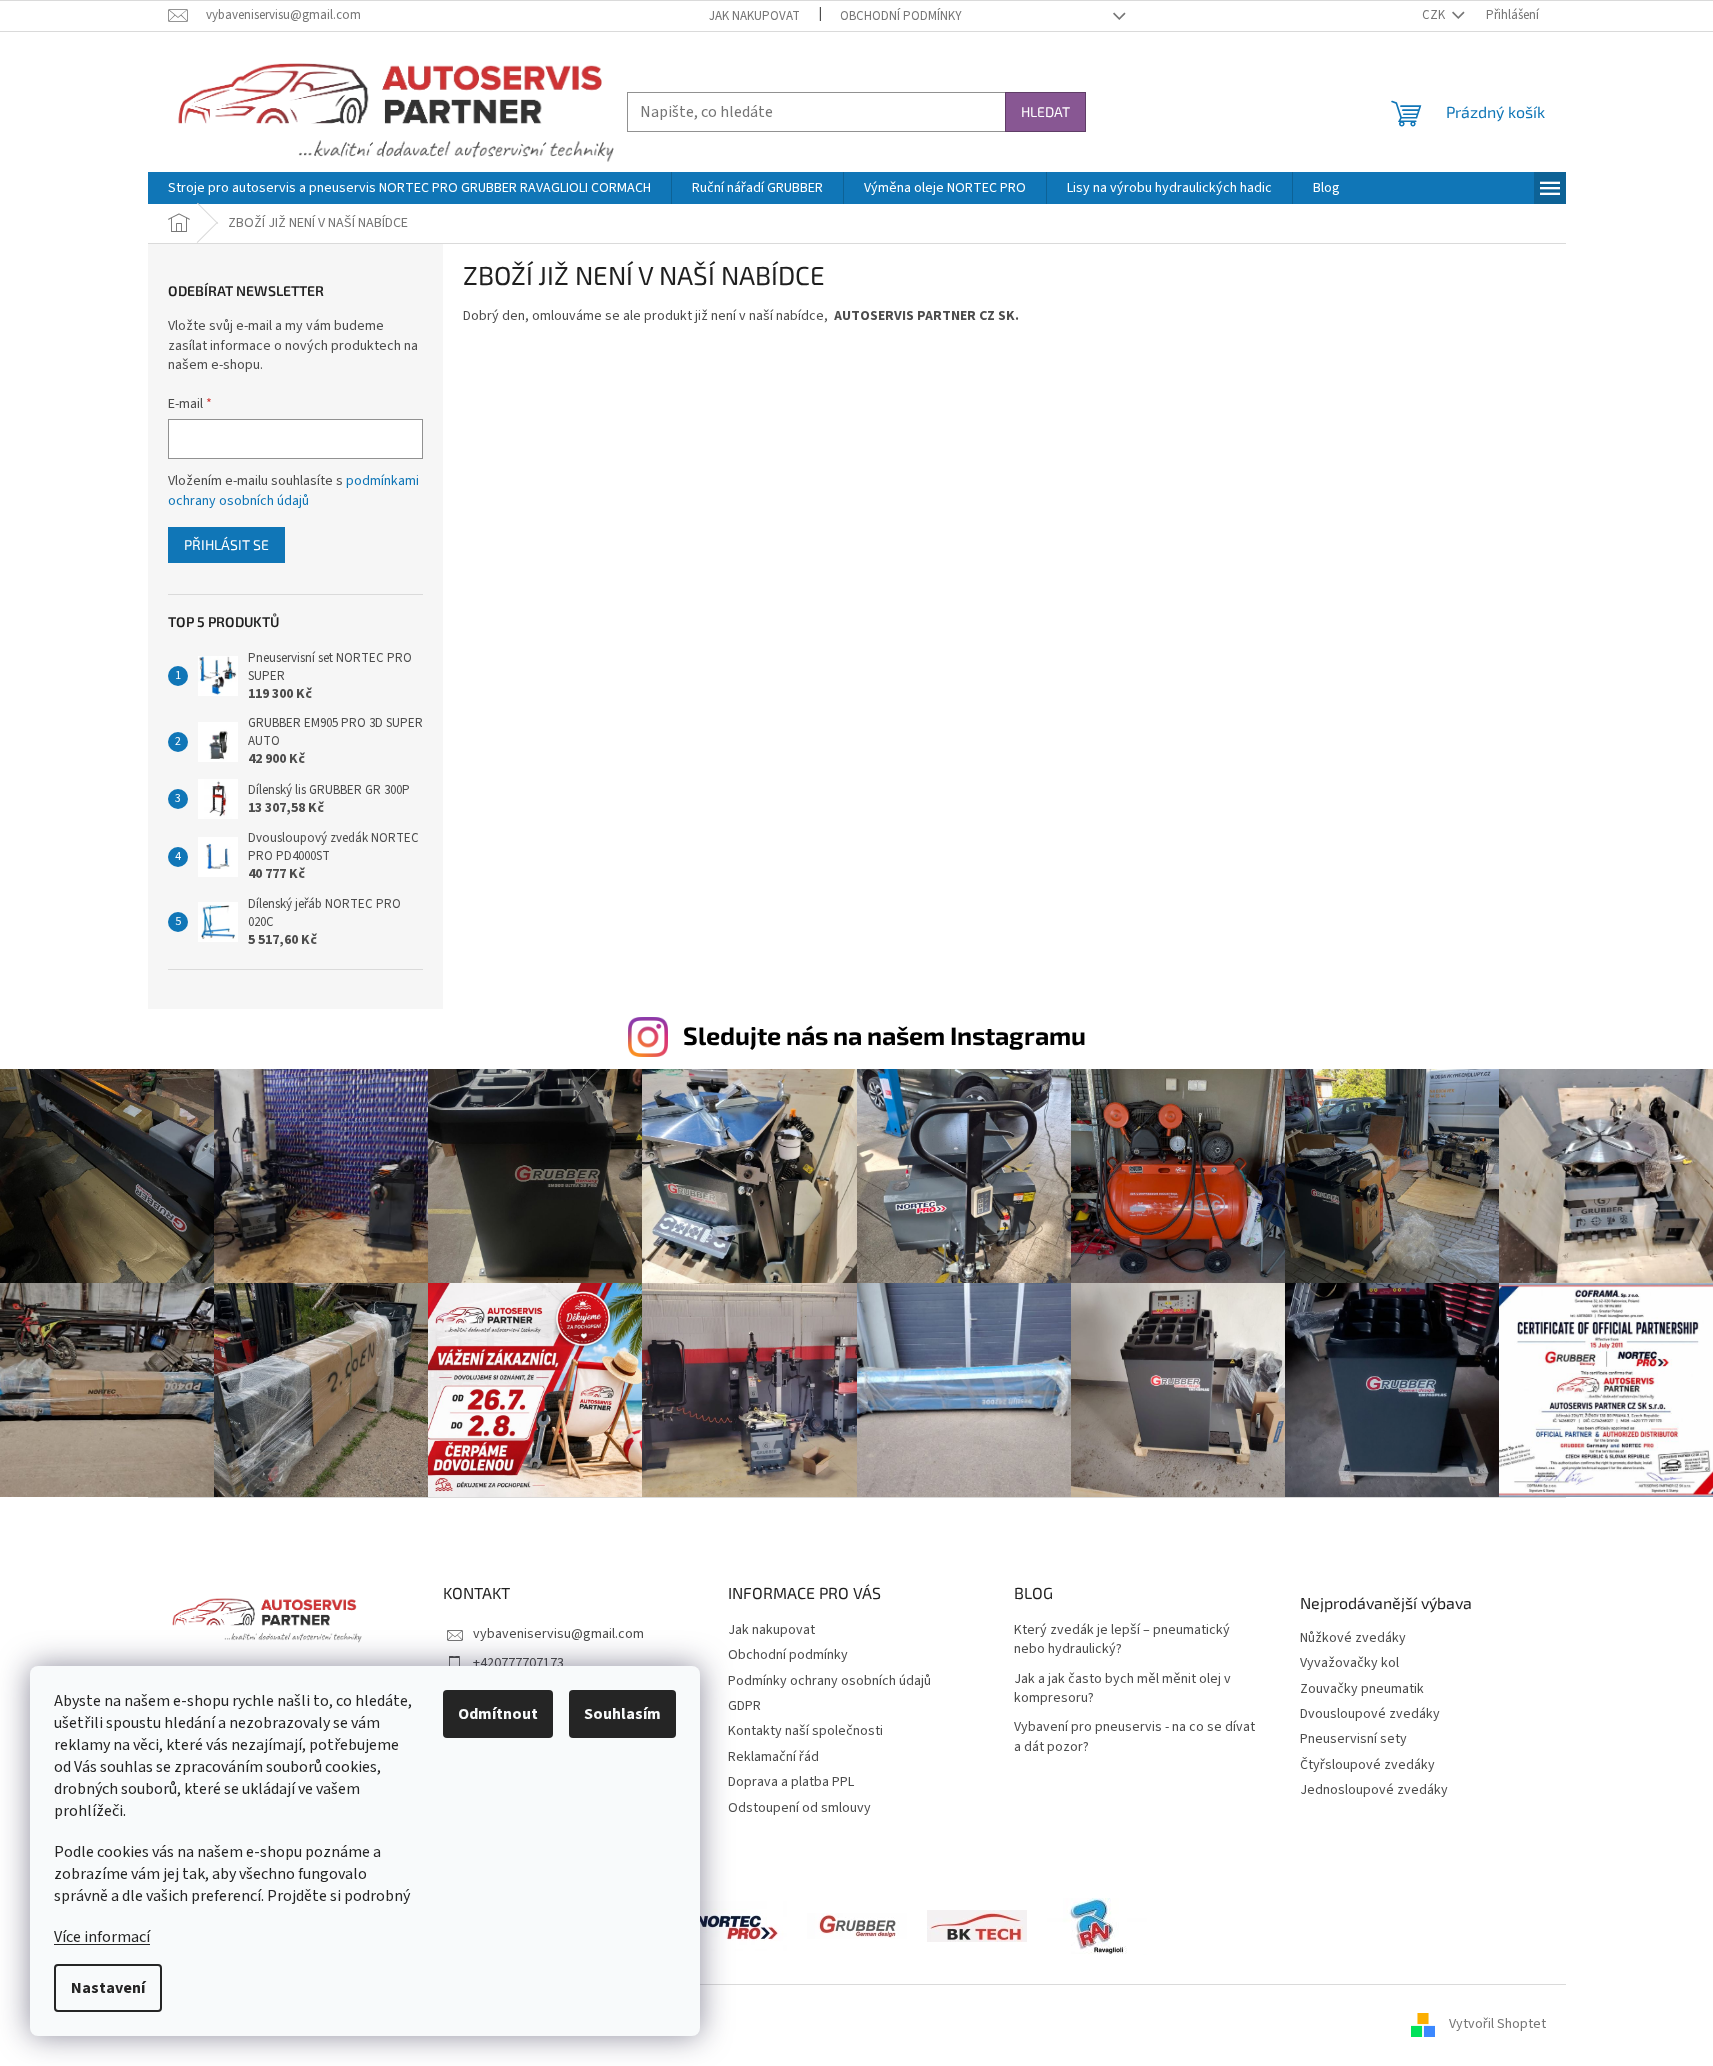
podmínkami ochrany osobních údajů (293, 491)
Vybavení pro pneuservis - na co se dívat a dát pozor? (1134, 1737)
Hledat (1045, 111)
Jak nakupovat (754, 16)
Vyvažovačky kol (1349, 1663)
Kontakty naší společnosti (805, 1731)
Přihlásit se (226, 544)
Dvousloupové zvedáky (1370, 1714)
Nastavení (108, 1988)
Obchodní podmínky (901, 16)
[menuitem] (409, 188)
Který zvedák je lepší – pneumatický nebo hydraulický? (1122, 1640)
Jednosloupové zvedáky (1374, 1790)
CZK (1435, 15)
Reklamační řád (773, 1757)
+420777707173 (518, 1663)
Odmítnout (498, 1714)
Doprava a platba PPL (791, 1782)
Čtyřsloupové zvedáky (1367, 1765)
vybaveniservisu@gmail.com (558, 1634)
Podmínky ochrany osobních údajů (829, 1681)
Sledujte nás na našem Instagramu (884, 1035)
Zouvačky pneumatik (1362, 1689)
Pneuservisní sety (1353, 1739)
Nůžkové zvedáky (1353, 1638)
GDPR (744, 1706)
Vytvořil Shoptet (1497, 2025)
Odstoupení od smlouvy (799, 1808)
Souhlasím (622, 1714)
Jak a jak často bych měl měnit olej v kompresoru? (1122, 1689)
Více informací (102, 1937)
